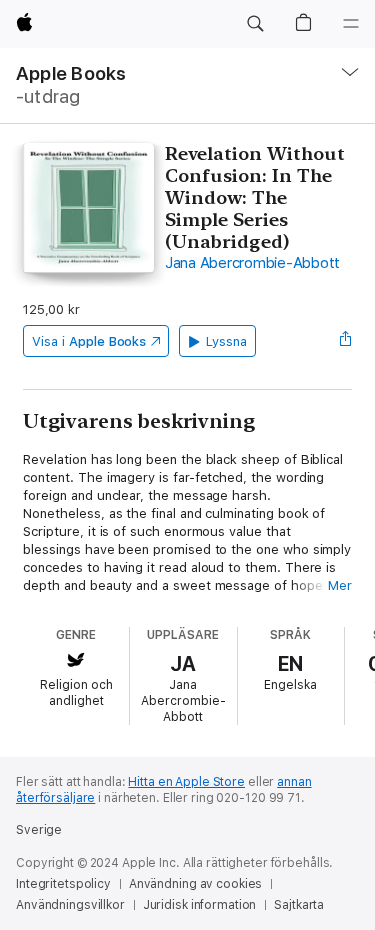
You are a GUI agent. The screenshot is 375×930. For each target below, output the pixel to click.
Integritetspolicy (63, 884)
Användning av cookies (195, 884)
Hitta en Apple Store (186, 782)
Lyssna (226, 341)
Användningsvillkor (70, 905)
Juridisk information (200, 905)
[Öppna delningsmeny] (346, 341)
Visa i (89, 341)
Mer (340, 585)
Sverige (39, 830)
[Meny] (351, 24)
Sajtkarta (299, 905)
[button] (255, 24)
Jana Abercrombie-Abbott (252, 263)
